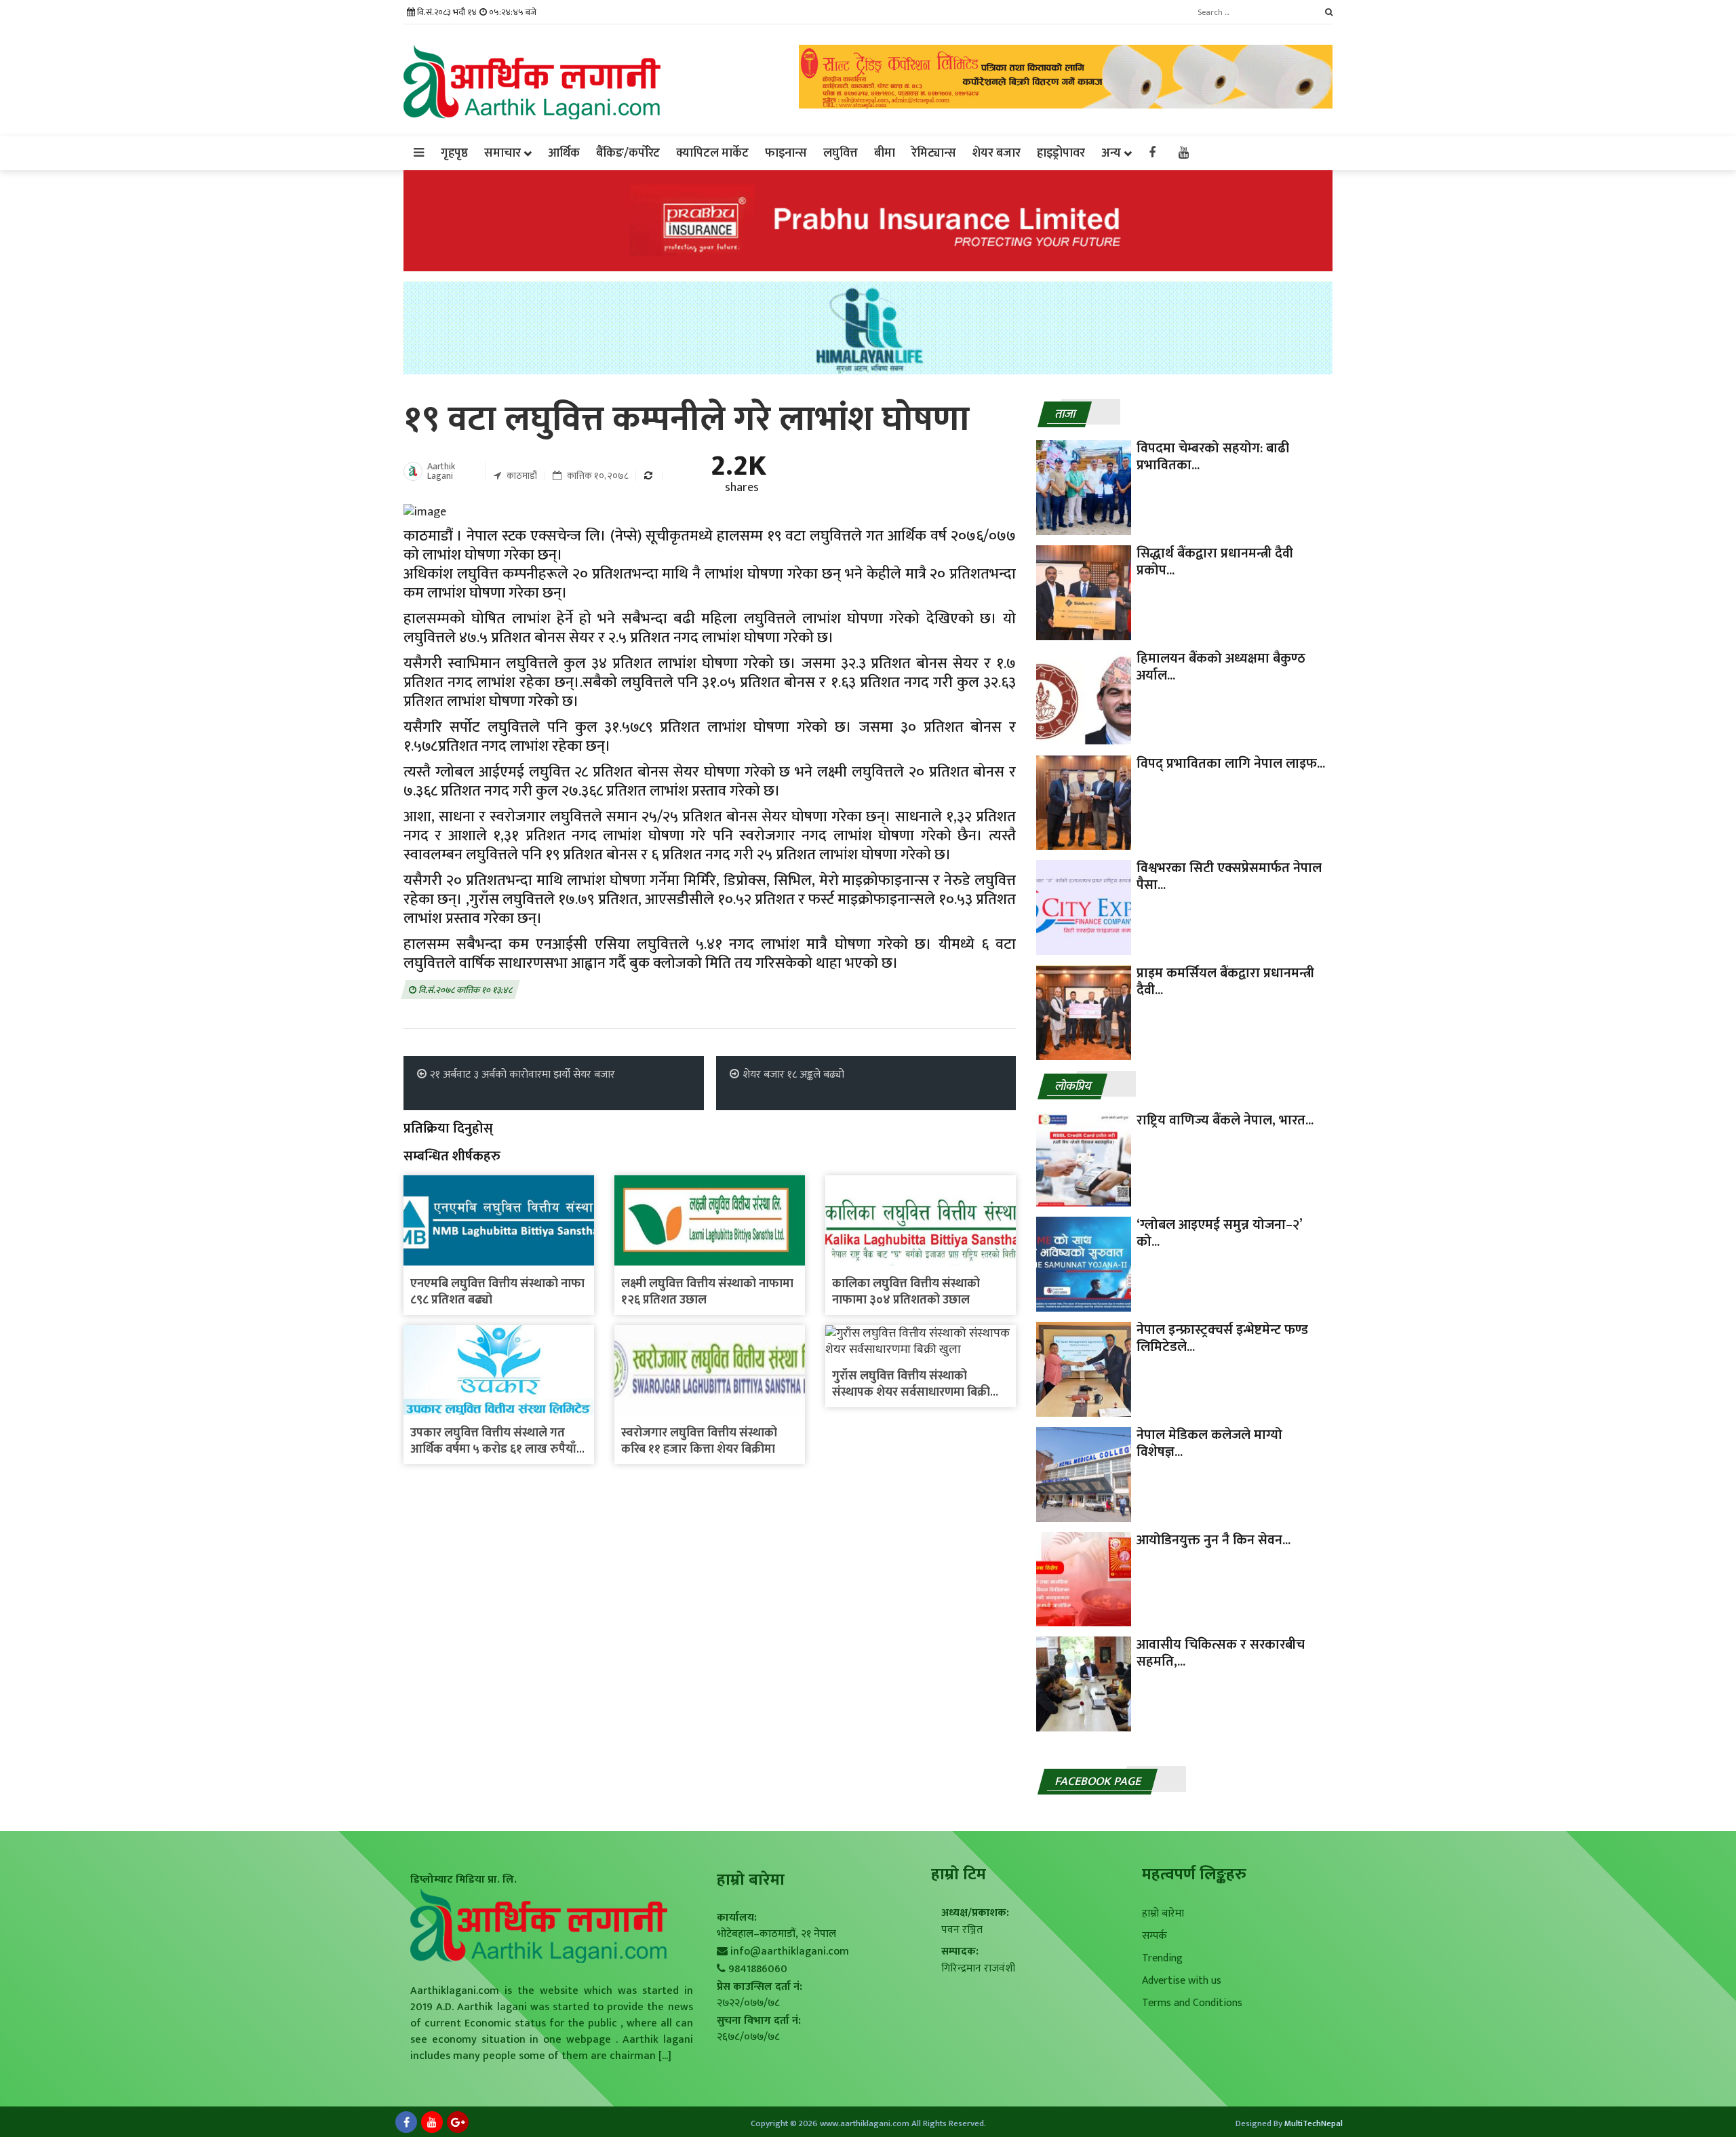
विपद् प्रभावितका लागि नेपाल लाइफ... (1231, 764)
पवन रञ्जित (962, 1930)
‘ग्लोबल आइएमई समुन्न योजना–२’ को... (1219, 1233)
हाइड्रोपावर (1061, 153)
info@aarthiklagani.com (790, 1952)
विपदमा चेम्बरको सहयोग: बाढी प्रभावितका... (1213, 457)
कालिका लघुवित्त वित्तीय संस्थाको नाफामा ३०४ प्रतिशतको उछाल (906, 1292)
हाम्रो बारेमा (1163, 1914)
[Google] (458, 2122)
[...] (664, 2056)
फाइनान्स (786, 153)
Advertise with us (1182, 1981)
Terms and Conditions (1192, 2003)
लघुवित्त (841, 153)
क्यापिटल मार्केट (712, 153)
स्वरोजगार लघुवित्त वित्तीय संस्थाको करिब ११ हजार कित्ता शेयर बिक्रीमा (699, 1441)
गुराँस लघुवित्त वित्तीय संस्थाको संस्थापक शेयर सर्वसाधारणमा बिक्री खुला (911, 1392)
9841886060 (758, 1969)
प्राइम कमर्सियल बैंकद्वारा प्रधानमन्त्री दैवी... (1225, 982)
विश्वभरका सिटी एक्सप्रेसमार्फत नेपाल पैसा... (1229, 877)
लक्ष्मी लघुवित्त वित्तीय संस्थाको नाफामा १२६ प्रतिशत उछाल (707, 1292)
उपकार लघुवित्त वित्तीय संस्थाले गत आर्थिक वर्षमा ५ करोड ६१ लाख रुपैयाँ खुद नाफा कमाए (493, 1449)
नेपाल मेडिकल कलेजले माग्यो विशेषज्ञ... (1209, 1444)
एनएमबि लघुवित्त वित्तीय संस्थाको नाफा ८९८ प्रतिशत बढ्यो (497, 1292)
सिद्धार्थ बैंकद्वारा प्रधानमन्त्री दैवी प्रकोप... (1215, 562)
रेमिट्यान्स (934, 153)
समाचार (502, 153)
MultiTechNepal (1314, 2123)
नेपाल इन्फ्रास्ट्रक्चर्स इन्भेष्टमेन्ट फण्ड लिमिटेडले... (1222, 1338)
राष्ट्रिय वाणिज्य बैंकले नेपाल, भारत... (1225, 1120)
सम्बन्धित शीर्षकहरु (452, 1156)
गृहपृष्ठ (454, 153)
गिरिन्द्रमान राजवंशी (978, 1968)
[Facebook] (406, 2122)
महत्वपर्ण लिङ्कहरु (1194, 1875)
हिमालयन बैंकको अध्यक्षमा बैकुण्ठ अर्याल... (1221, 667)
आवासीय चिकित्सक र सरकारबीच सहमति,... (1221, 1653)
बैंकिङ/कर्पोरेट (628, 153)
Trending (1162, 1958)
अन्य (1111, 153)
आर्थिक (564, 153)
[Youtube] (432, 2122)
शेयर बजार (997, 153)
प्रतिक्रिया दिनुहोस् (448, 1129)
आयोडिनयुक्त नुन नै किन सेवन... (1214, 1540)
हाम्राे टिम (959, 1875)
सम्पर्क (1155, 1936)
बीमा (885, 153)
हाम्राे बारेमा (751, 1880)
